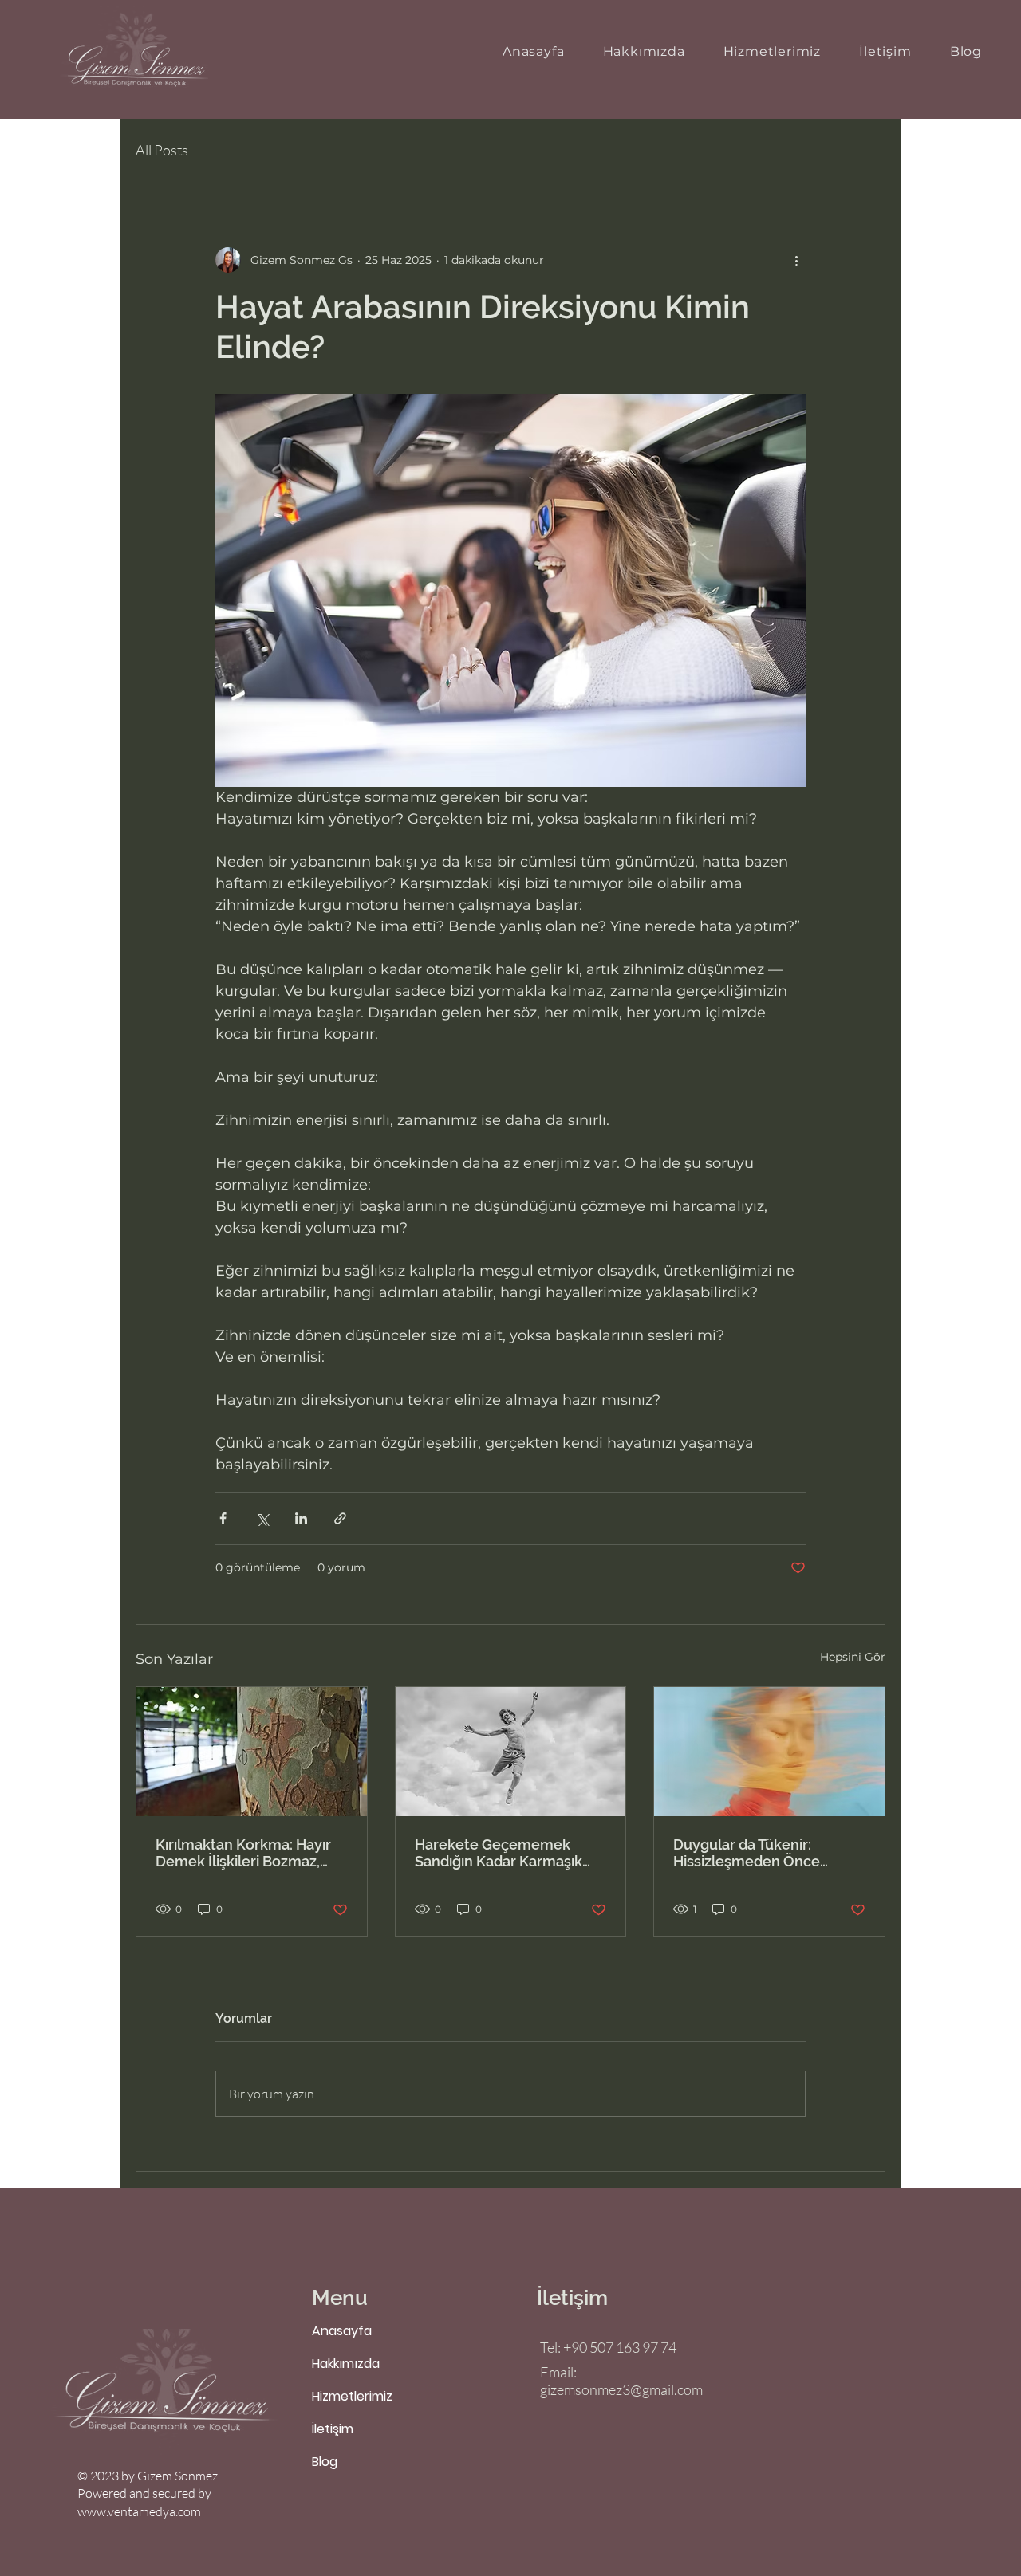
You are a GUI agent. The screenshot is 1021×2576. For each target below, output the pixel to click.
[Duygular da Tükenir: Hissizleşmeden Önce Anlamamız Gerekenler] (769, 1752)
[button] (773, 51)
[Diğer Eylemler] (796, 260)
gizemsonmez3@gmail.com (621, 2389)
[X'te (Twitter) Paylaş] (262, 1518)
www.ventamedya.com (139, 2511)
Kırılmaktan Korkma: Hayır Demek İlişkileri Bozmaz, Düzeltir (243, 1853)
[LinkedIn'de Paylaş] (301, 1518)
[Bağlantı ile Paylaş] (340, 1518)
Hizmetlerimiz (352, 2396)
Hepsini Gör (853, 1657)
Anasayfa (342, 2331)
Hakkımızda (346, 2364)
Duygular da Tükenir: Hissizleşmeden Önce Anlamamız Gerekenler (751, 1853)
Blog (325, 2462)
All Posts (162, 150)
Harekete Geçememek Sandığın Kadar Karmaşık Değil (499, 1853)
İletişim (333, 2429)
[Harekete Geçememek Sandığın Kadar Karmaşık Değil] (511, 1752)
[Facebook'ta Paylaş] (223, 1518)
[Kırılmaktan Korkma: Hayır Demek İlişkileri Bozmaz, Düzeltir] (252, 1752)
